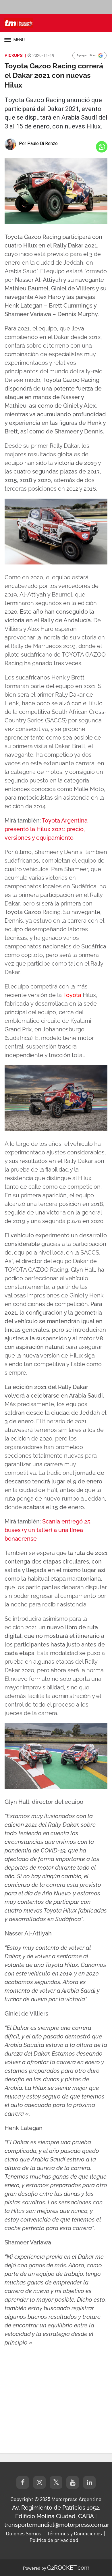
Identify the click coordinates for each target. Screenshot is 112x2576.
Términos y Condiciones (74, 2533)
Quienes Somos (24, 2533)
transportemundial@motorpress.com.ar (57, 2525)
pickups (14, 56)
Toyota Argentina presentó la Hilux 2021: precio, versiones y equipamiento (46, 829)
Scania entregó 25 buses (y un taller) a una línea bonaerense (48, 1530)
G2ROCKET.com (68, 2568)
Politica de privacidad (54, 2540)
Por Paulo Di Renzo (38, 143)
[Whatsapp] (102, 147)
